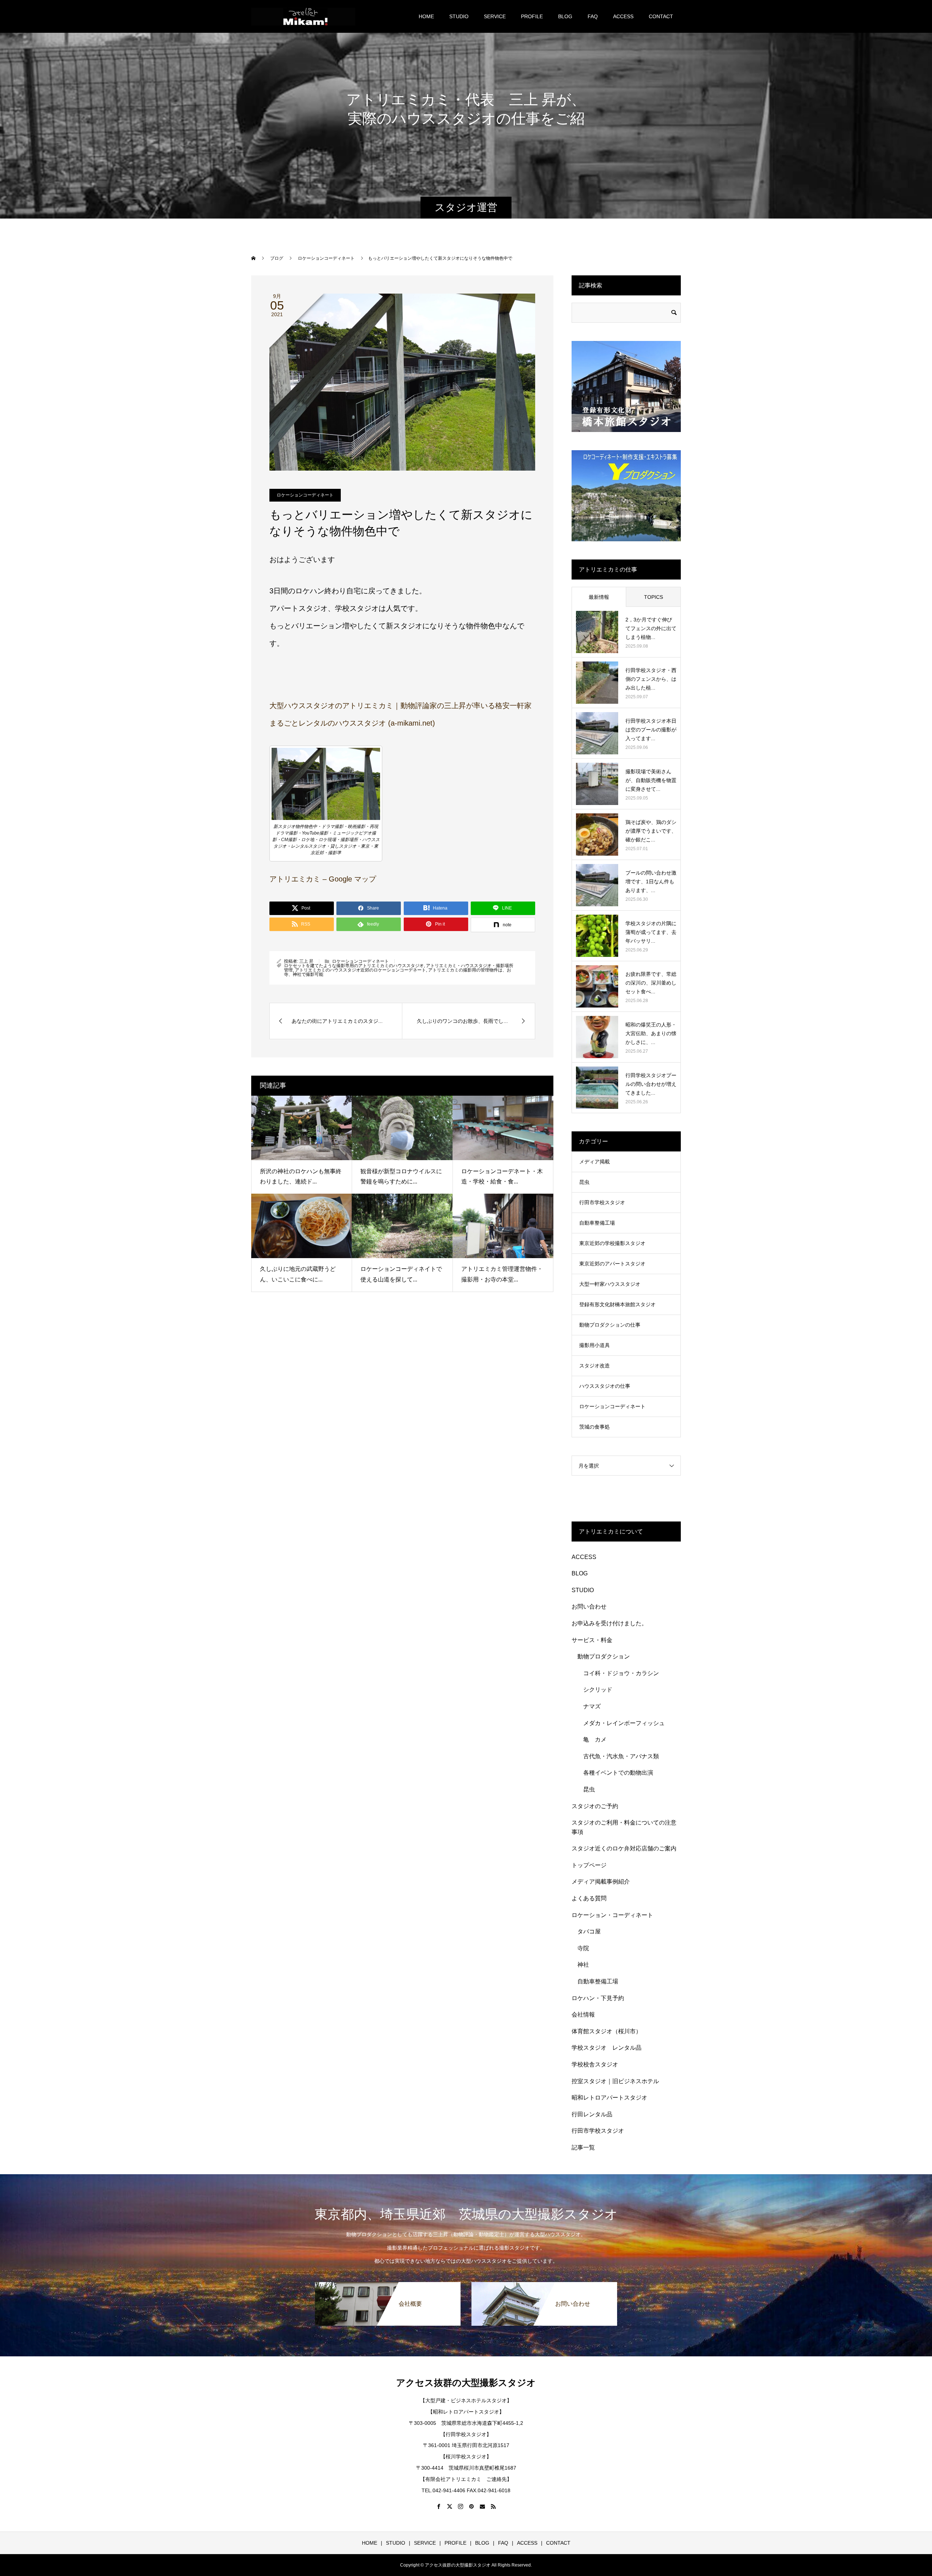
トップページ (589, 1865)
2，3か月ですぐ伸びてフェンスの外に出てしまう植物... (651, 628)
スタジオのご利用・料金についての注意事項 (624, 1827)
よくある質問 (589, 1898)
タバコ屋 (589, 1931)
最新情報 (599, 597)
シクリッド (598, 1690)
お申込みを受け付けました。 (609, 1623)
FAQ (593, 16)
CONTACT (661, 16)
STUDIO (459, 16)
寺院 (583, 1948)
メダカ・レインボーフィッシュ (624, 1723)
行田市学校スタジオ (602, 1202)
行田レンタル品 (592, 2114)
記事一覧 (583, 2147)
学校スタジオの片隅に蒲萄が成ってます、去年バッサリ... (651, 932)
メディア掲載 (595, 1162)
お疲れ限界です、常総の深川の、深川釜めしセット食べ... (651, 983)
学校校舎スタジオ (595, 2064)
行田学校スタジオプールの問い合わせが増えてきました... (651, 1084)
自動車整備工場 (597, 1223)
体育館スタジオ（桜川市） (607, 2031)
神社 (583, 1965)
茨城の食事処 (595, 1427)
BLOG (565, 16)
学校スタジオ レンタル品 (607, 2048)
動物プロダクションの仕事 (610, 1325)
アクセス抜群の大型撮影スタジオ (466, 2383)
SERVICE (495, 16)
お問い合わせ (589, 1607)
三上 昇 (306, 961)
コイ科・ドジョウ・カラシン (621, 1673)
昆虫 (584, 1182)
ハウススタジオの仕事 (605, 1386)
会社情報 (583, 2015)
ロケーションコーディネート (305, 495)
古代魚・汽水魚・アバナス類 (621, 1756)
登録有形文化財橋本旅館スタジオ (617, 1304)
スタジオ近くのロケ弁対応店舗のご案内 (624, 1848)
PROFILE (532, 16)
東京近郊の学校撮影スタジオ (612, 1243)
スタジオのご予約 (595, 1806)
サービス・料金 (592, 1640)
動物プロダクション (604, 1656)
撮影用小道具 (595, 1345)
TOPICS (653, 597)
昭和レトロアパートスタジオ (609, 2098)
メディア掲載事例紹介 (601, 1882)
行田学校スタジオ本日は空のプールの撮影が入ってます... (651, 730)
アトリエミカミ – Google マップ (323, 879)
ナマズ (595, 1706)
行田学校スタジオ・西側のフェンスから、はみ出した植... (651, 679)
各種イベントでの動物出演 (618, 1773)
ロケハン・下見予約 (598, 1998)
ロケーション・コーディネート (612, 1915)
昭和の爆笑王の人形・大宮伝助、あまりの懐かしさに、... (651, 1033)
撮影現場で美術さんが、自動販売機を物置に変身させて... (651, 780)
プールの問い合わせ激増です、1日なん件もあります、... (651, 881)
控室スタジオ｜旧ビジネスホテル (615, 2081)
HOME (426, 16)
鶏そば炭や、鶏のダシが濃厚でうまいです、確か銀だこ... (651, 831)
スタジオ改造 (595, 1366)
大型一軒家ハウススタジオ (610, 1284)
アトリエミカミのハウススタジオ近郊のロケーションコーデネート (360, 970)
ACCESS (623, 16)
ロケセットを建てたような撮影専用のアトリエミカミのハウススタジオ (354, 966)
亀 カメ (595, 1739)
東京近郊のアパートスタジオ (612, 1264)
